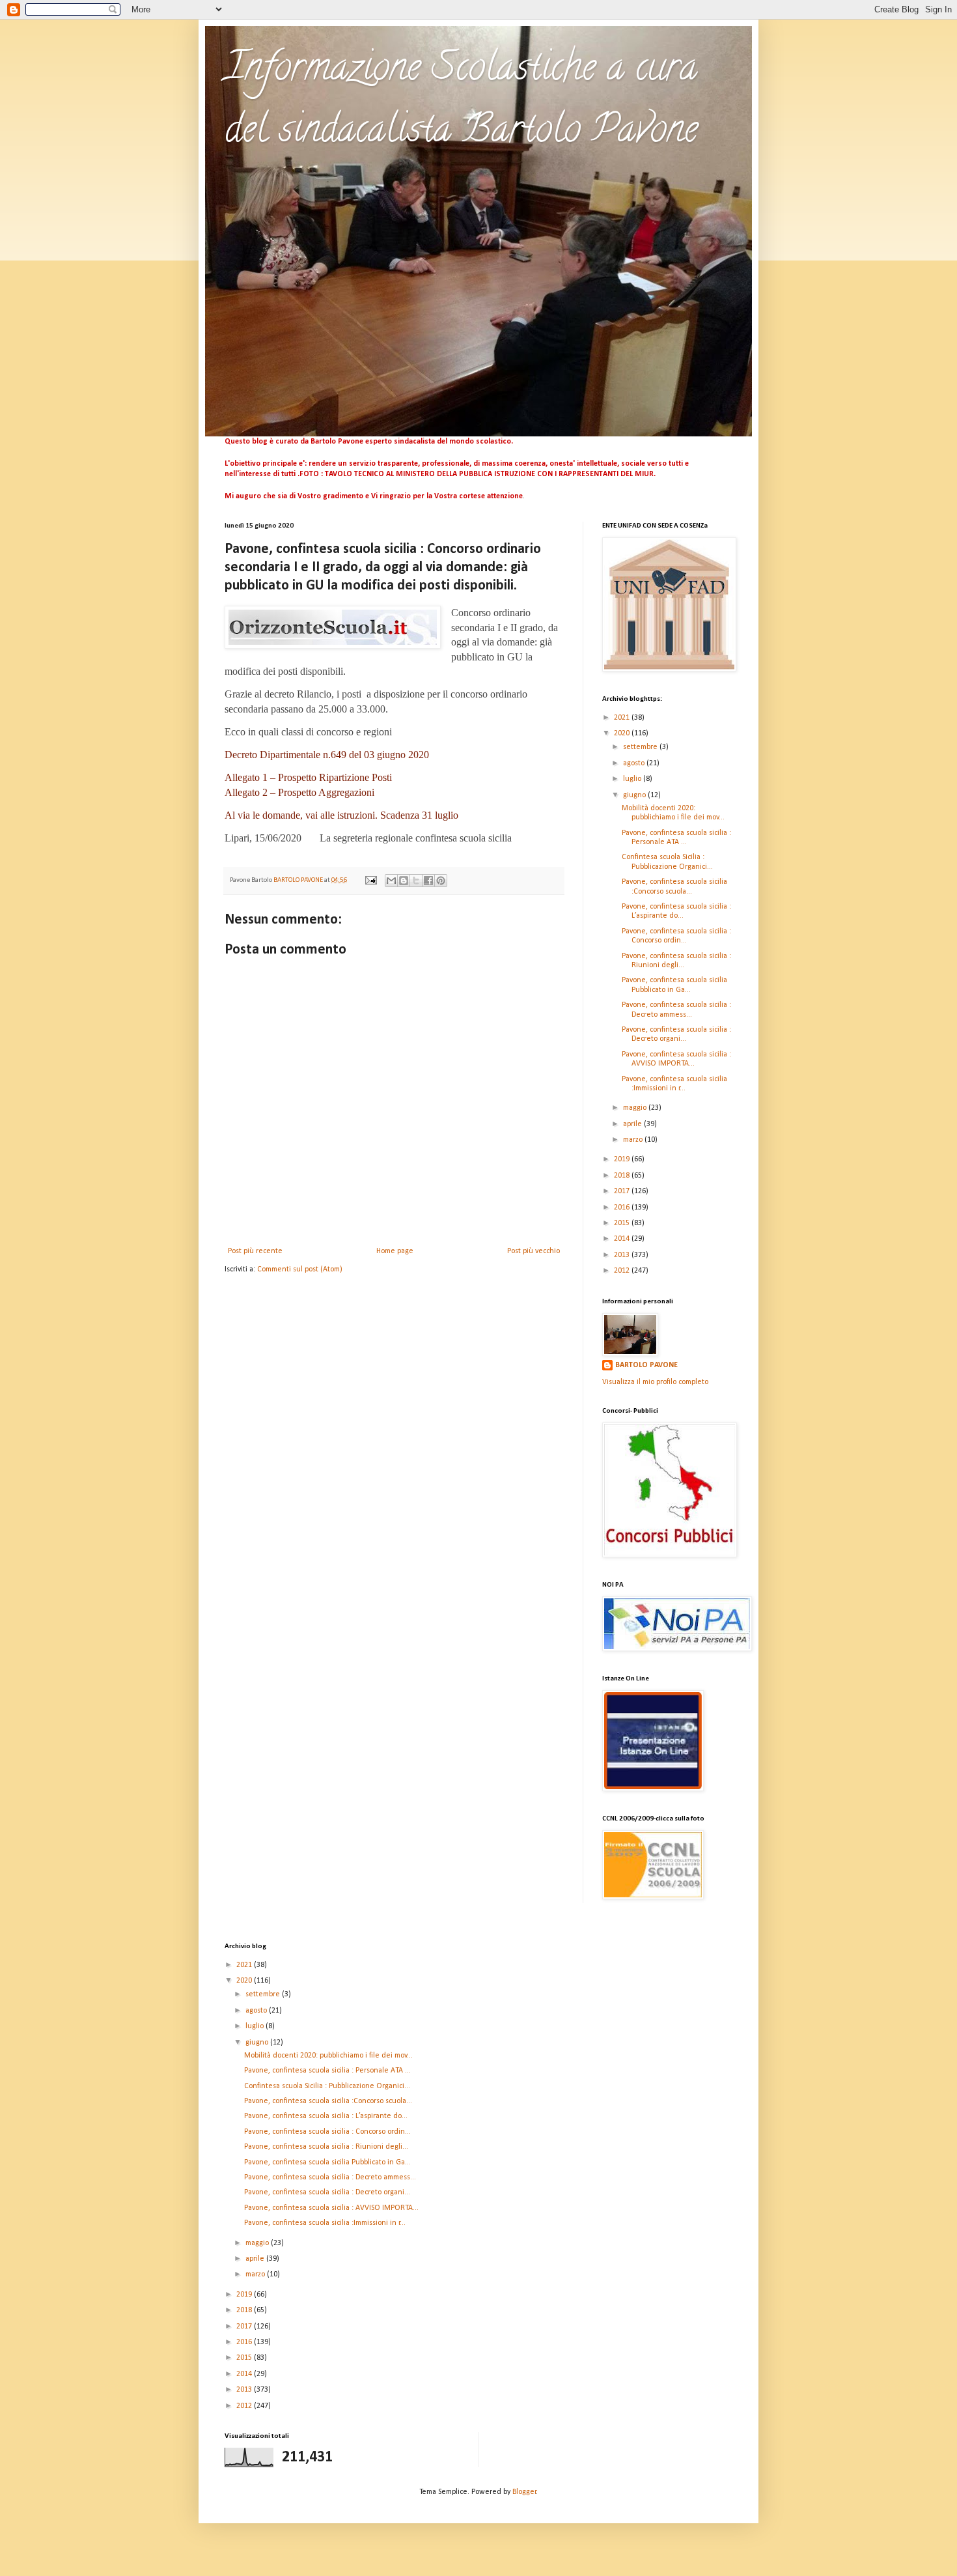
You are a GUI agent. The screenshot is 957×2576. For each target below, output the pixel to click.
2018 (623, 1176)
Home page (395, 1251)
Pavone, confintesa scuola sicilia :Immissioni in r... (325, 2223)
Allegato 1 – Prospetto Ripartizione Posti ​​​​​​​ (310, 777)
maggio (636, 1108)
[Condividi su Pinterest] (441, 881)
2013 (623, 1255)
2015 (623, 1223)
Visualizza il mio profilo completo (655, 1382)
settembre (641, 747)
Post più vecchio (534, 1251)
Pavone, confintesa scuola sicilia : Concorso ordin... (327, 2132)
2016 (623, 1208)
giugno (635, 795)
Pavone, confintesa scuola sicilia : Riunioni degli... (326, 2147)
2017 (623, 1191)
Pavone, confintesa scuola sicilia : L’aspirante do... (326, 2116)
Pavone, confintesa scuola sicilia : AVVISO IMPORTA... (331, 2208)
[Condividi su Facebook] (428, 881)
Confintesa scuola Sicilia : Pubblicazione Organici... (327, 2086)
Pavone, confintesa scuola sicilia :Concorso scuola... (328, 2101)
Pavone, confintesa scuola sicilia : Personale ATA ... (327, 2071)
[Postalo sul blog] (404, 881)
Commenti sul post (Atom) (300, 1269)
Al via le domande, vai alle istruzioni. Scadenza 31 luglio (341, 815)
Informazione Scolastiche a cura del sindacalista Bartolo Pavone (461, 102)
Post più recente (255, 1251)
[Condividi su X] (416, 881)
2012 (623, 1271)
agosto (635, 763)
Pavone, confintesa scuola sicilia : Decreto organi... (327, 2192)
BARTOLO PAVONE (646, 1365)
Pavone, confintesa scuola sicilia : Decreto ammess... (330, 2177)
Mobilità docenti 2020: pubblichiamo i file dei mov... (328, 2056)
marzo (634, 1140)
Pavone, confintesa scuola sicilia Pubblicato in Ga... (327, 2162)
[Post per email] (370, 880)
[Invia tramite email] (391, 881)
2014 (623, 1239)
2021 (623, 718)
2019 (623, 1159)
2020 (623, 733)
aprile (633, 1124)
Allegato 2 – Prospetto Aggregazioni (299, 792)
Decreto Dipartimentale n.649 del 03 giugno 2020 (327, 755)
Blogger (524, 2492)
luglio (633, 779)
